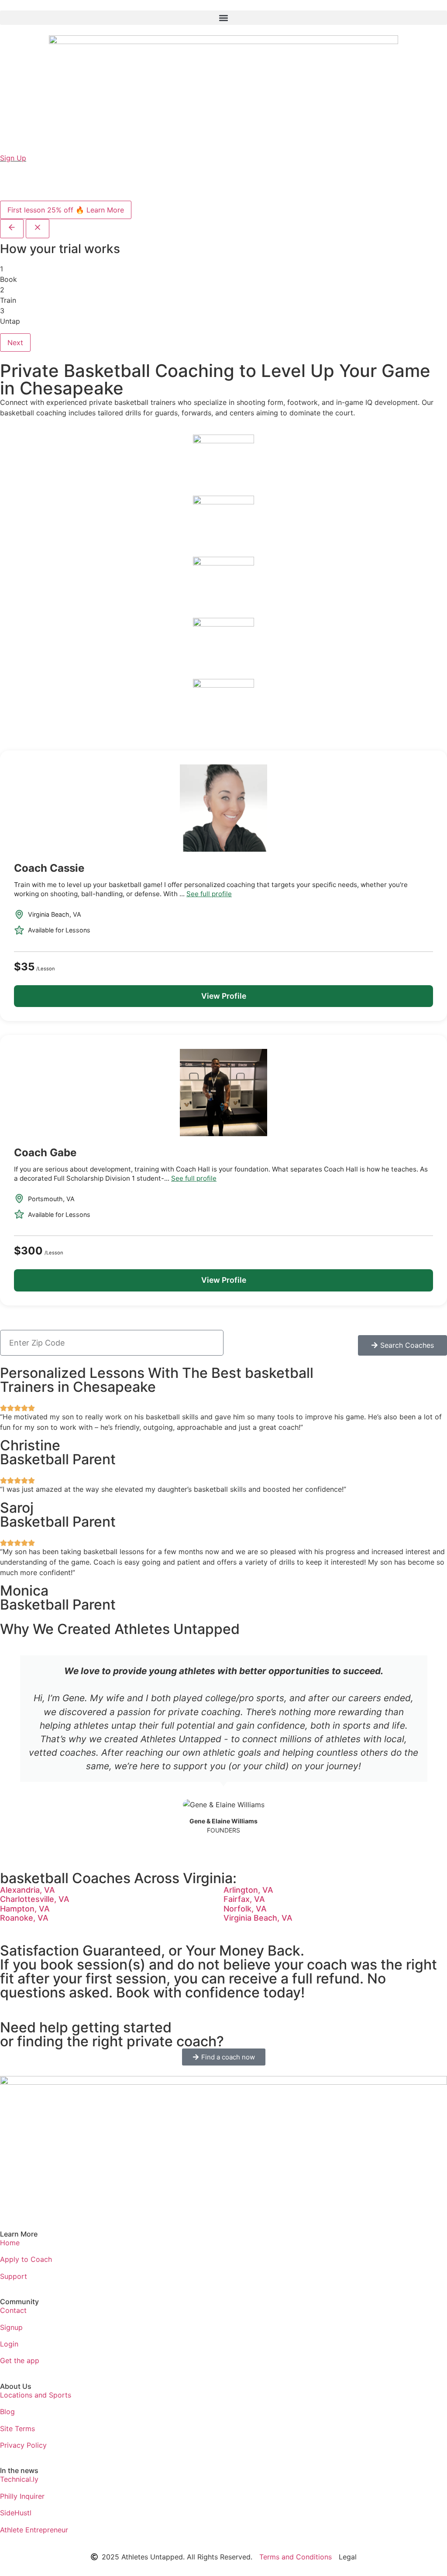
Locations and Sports (36, 2395)
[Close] (38, 229)
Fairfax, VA (244, 1899)
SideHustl (16, 2513)
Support (14, 2276)
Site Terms (17, 2429)
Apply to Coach (26, 2259)
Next (15, 343)
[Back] (12, 229)
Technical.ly (19, 2479)
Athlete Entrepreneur (34, 2530)
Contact (13, 2310)
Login (9, 2344)
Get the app (20, 2360)
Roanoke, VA (24, 1918)
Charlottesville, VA (35, 1899)
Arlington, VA (248, 1890)
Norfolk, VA (245, 1909)
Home (10, 2243)
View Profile (224, 996)
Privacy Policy (23, 2445)
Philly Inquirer (22, 2496)
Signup (11, 2327)
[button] (223, 18)
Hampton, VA (25, 1909)
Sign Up (13, 158)
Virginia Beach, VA (258, 1918)
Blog (7, 2412)
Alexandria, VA (28, 1890)
